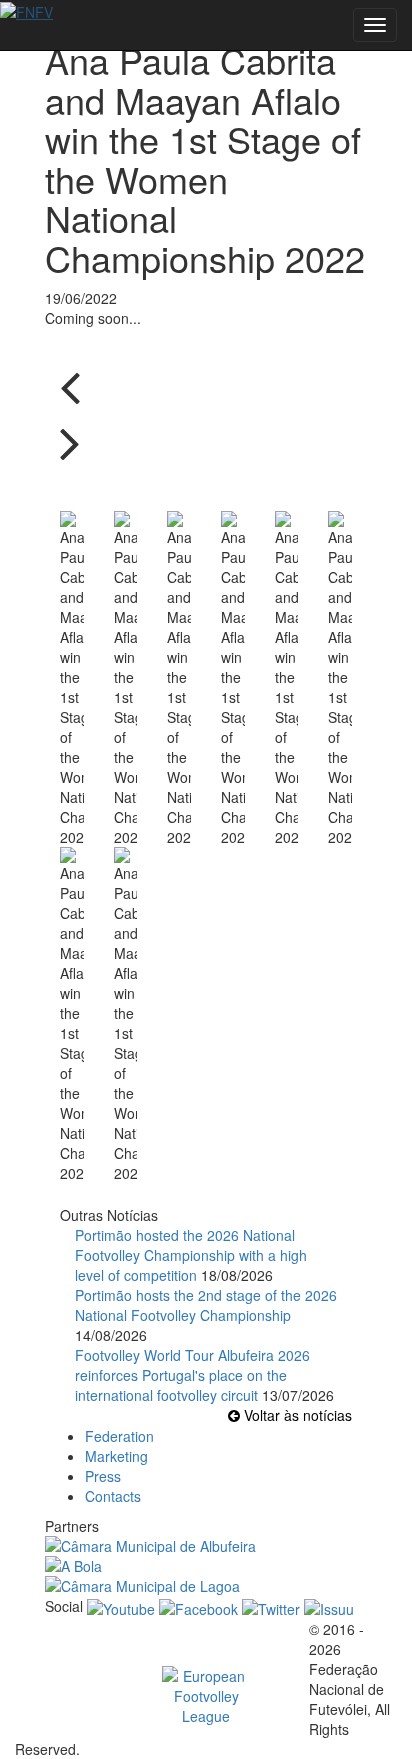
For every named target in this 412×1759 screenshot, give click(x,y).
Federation (119, 1436)
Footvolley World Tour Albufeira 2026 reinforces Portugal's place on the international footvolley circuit (192, 1375)
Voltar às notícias (296, 1415)
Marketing (116, 1456)
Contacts (113, 1496)
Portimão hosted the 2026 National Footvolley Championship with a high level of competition (191, 1255)
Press (103, 1476)
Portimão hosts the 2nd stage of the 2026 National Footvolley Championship (206, 1305)
